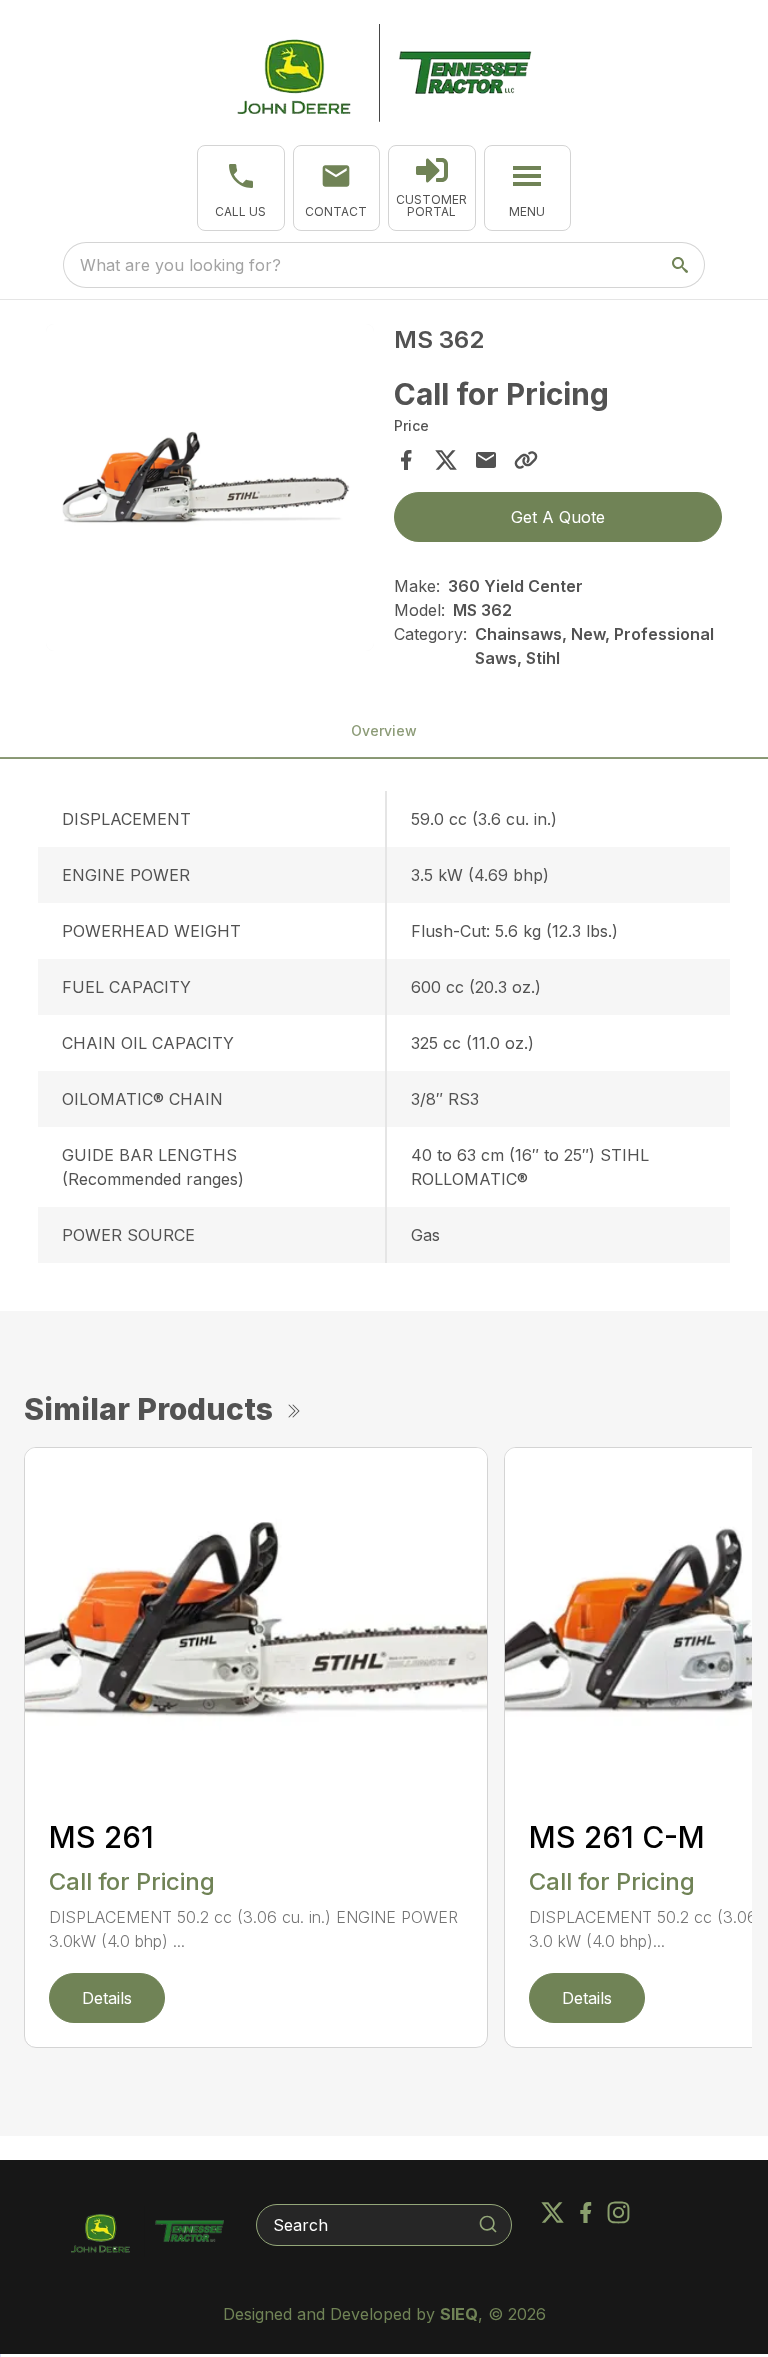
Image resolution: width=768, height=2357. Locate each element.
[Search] (488, 2224)
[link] (432, 188)
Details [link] (107, 1998)
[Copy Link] (526, 460)
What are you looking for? (180, 265)
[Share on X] (446, 460)
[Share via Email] (486, 460)
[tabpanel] (210, 491)
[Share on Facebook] (406, 460)
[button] (241, 188)
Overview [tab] (384, 730)
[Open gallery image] (210, 488)
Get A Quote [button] (558, 517)
